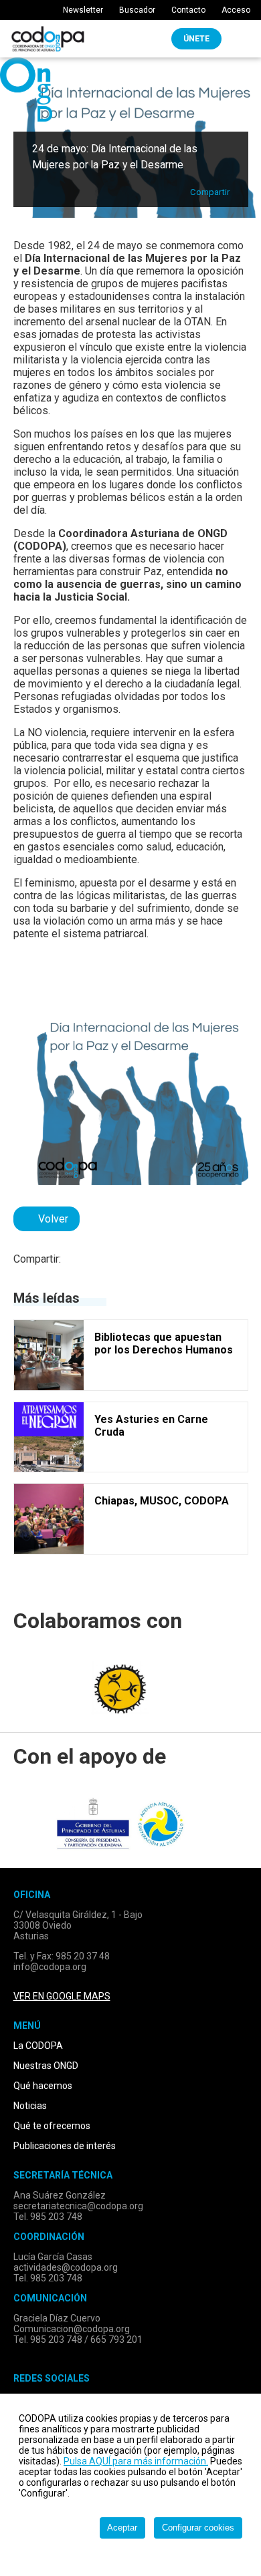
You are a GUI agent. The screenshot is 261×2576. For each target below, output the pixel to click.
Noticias (30, 2106)
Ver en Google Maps (62, 1996)
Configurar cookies (198, 2528)
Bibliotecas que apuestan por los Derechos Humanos (164, 1343)
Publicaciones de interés (65, 2146)
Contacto (187, 10)
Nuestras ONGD (46, 2066)
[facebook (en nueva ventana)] (81, 1262)
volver (51, 1219)
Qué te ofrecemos (52, 2126)
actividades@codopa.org (66, 2267)
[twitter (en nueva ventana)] (101, 1262)
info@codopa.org (50, 1967)
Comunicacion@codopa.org (72, 2329)
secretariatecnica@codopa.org (78, 2206)
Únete (196, 39)
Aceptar (122, 2528)
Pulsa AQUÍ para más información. (136, 2461)
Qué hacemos (43, 2086)
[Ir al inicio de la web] (48, 48)
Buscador (136, 10)
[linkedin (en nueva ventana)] (122, 1262)
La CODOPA (38, 2046)
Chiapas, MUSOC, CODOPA (162, 1501)
